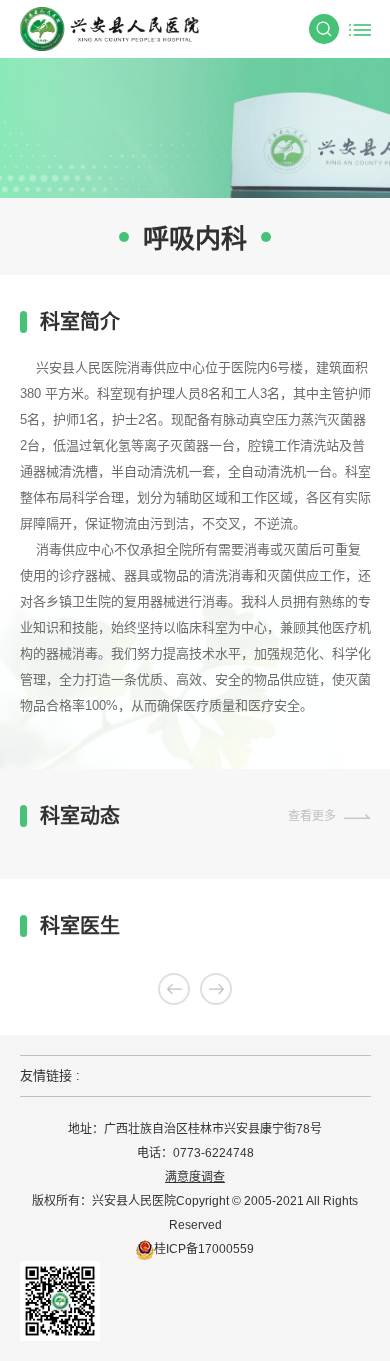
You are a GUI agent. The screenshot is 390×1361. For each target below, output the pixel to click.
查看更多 (312, 816)
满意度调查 (195, 1177)
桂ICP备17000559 (204, 1249)
